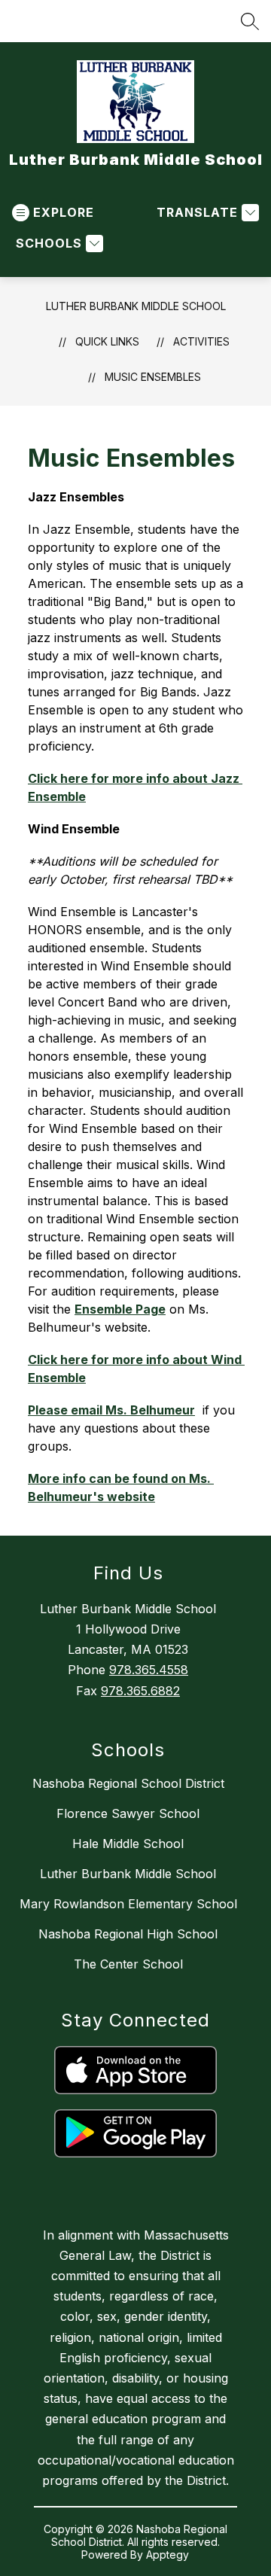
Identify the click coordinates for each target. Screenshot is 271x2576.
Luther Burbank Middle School (136, 306)
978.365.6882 (140, 1691)
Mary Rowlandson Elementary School (128, 1904)
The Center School (128, 1964)
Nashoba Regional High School (128, 1934)
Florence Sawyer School (128, 1813)
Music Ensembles (153, 377)
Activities (201, 341)
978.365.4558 (149, 1670)
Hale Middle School (128, 1844)
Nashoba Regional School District (128, 1783)
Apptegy (167, 2555)
